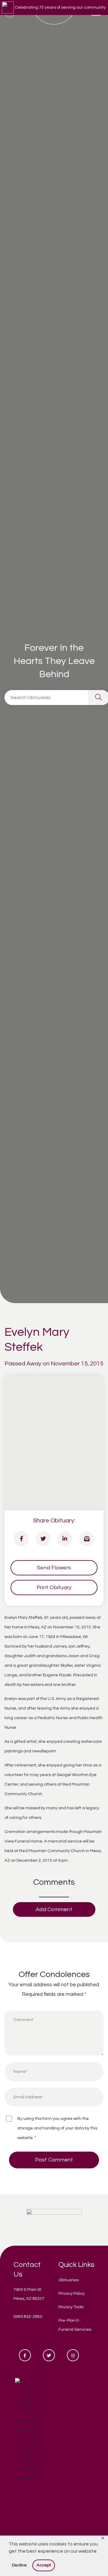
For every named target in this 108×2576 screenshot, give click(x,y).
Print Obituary (54, 1588)
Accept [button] (44, 2565)
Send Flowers (54, 1568)
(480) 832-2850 (28, 2317)
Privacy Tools (71, 2307)
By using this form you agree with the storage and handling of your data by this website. (57, 2128)
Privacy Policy (72, 2294)
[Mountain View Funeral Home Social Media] (25, 2355)
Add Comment (54, 1909)
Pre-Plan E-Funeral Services (75, 2325)
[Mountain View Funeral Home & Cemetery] (54, 2220)
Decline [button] (19, 2565)
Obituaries (69, 2280)
